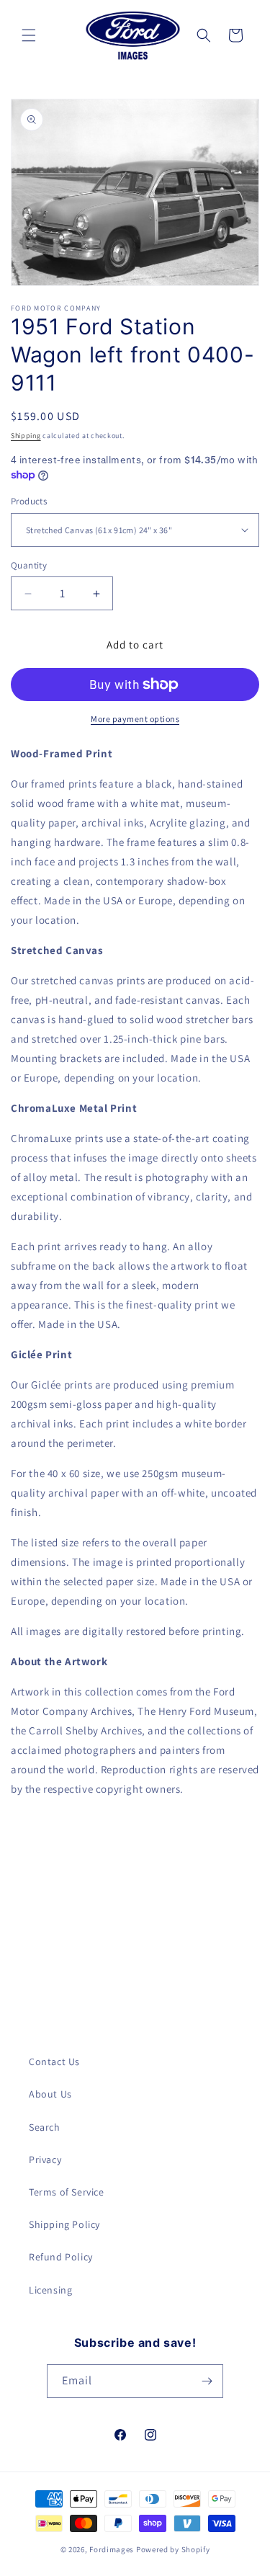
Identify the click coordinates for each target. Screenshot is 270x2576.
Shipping (26, 436)
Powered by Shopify (173, 2549)
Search (45, 2127)
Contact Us (54, 2062)
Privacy (45, 2160)
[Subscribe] (207, 2381)
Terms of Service (67, 2192)
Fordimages (112, 2549)
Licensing (50, 2290)
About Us (50, 2094)
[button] (29, 35)
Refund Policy (61, 2257)
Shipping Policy (64, 2224)
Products (29, 501)
